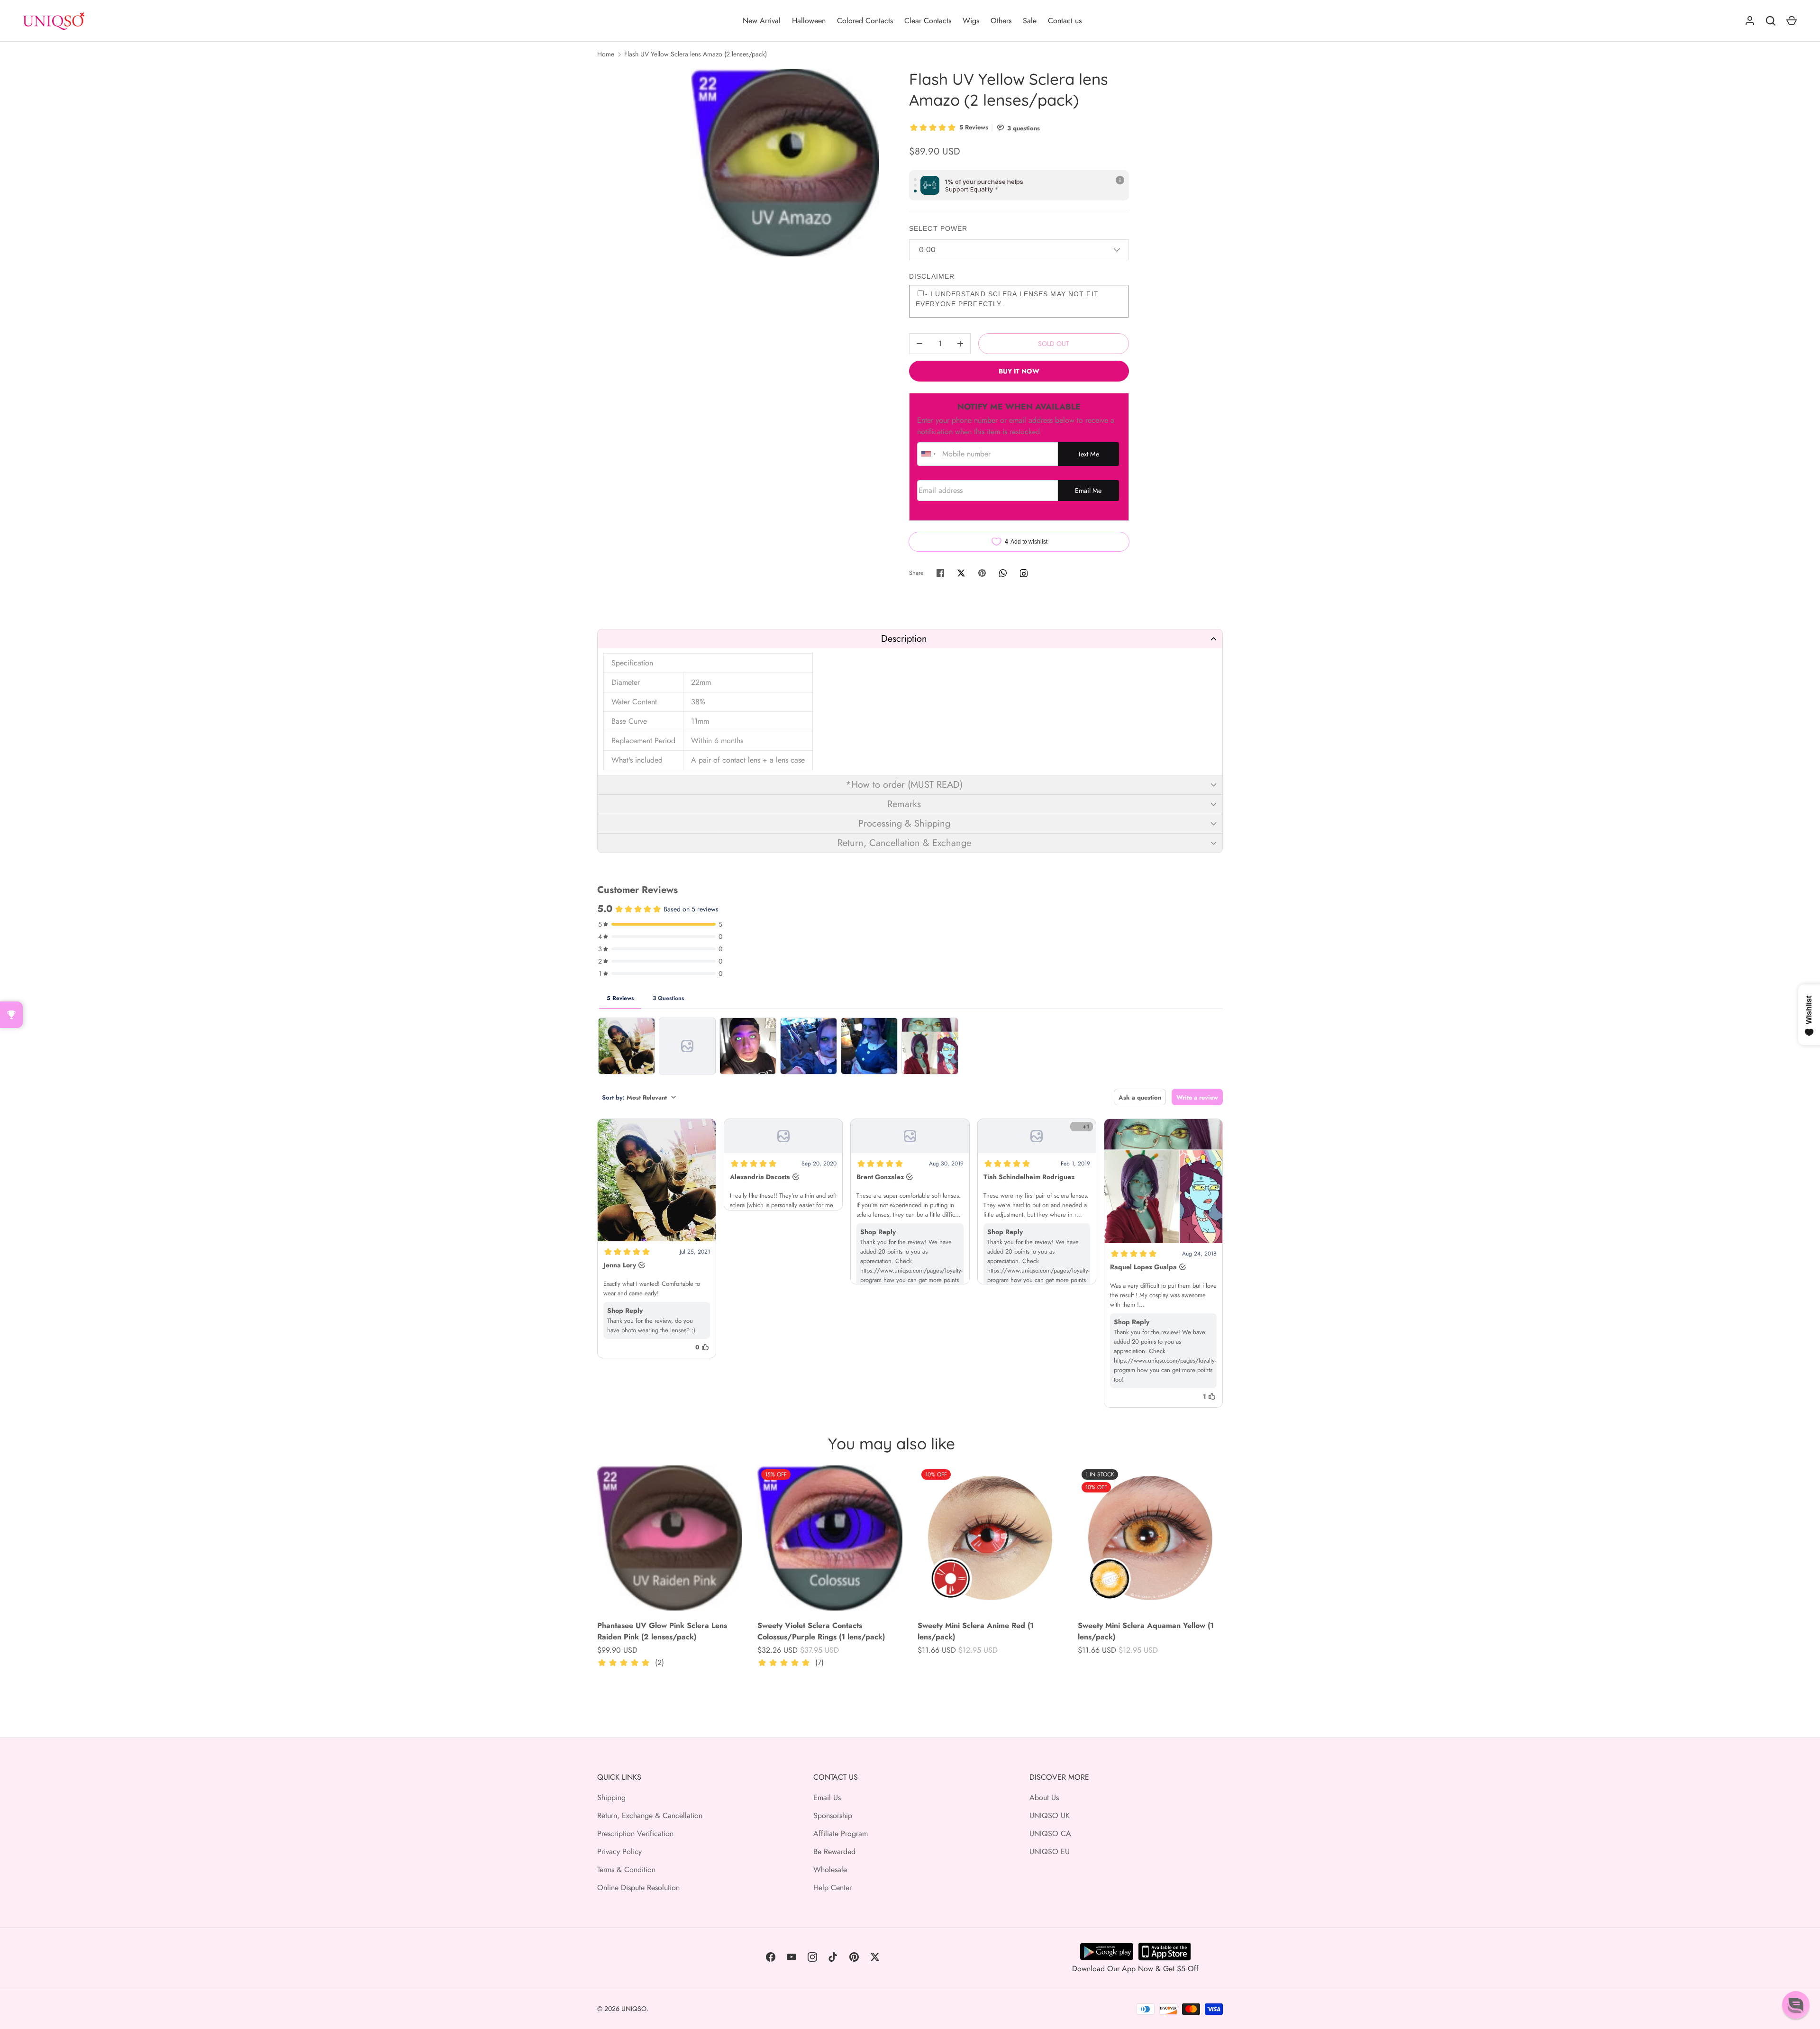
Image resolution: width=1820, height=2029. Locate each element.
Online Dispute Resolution (638, 1888)
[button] (910, 639)
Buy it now (1019, 371)
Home (606, 54)
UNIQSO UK (1050, 1815)
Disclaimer (932, 276)
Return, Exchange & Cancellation (650, 1815)
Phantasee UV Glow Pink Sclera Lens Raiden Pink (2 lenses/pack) (662, 1631)
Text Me (1088, 454)
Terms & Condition (626, 1870)
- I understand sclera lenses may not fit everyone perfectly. (1007, 299)
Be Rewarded (834, 1852)
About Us (1044, 1797)
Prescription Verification (635, 1833)
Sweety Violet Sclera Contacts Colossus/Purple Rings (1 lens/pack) (821, 1631)
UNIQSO (634, 2009)
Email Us (827, 1797)
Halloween (809, 21)
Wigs (971, 21)
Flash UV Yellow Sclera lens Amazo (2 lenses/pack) (696, 54)
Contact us (1065, 21)
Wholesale (830, 1870)
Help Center (833, 1888)
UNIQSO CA (1050, 1833)
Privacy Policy (619, 1852)
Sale (1030, 21)
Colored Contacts (865, 21)
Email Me (1088, 491)
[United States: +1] (928, 454)
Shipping (611, 1797)
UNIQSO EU (1050, 1852)
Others (1001, 21)
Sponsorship (833, 1815)
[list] (785, 163)
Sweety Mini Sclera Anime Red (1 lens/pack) (976, 1631)
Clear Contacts (928, 21)
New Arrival (762, 21)
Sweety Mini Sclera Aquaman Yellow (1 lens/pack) (1146, 1631)
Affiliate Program (841, 1833)
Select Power (938, 228)
